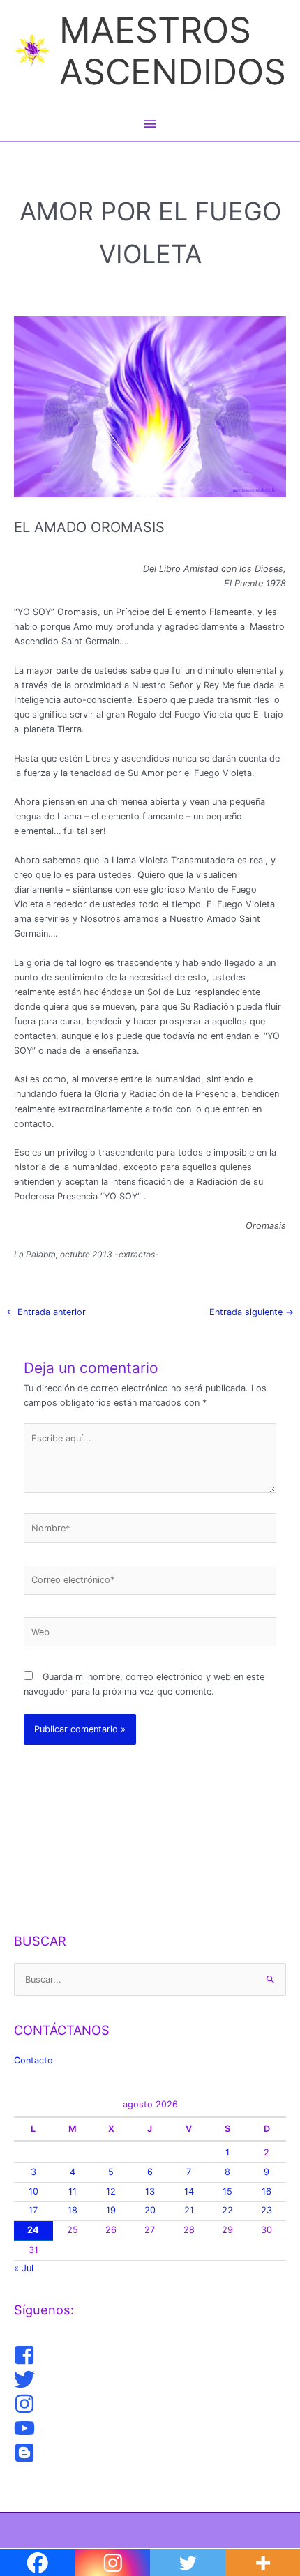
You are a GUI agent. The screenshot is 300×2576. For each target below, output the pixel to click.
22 (227, 2210)
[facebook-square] (26, 2355)
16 (267, 2191)
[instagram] (26, 2404)
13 (150, 2191)
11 (73, 2191)
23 (267, 2210)
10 (33, 2191)
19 (111, 2210)
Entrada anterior (46, 1312)
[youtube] (26, 2428)
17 (33, 2210)
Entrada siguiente (252, 1312)
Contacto (33, 2060)
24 (33, 2230)
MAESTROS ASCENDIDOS (173, 51)
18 (73, 2210)
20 (150, 2210)
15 (227, 2191)
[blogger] (26, 2453)
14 (189, 2191)
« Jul (24, 2268)
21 (189, 2210)
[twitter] (26, 2379)
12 (111, 2191)
